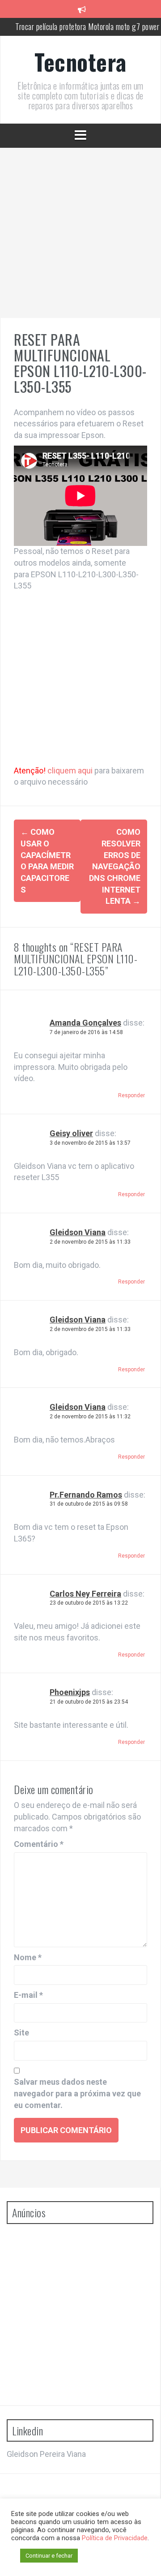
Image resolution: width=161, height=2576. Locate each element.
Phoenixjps (70, 1692)
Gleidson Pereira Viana (46, 2454)
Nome (28, 1957)
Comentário (39, 1844)
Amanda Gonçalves (85, 1023)
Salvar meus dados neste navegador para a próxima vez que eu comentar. (77, 2093)
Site (21, 2033)
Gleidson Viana (78, 1232)
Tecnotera (80, 61)
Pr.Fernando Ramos (86, 1495)
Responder (131, 1095)
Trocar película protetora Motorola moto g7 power (87, 26)
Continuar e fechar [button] (49, 2556)
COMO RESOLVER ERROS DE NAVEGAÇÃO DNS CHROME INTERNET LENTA (115, 866)
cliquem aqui (71, 771)
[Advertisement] (80, 233)
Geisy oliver (71, 1133)
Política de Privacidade (115, 2538)
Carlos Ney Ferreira (85, 1594)
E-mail (28, 1995)
